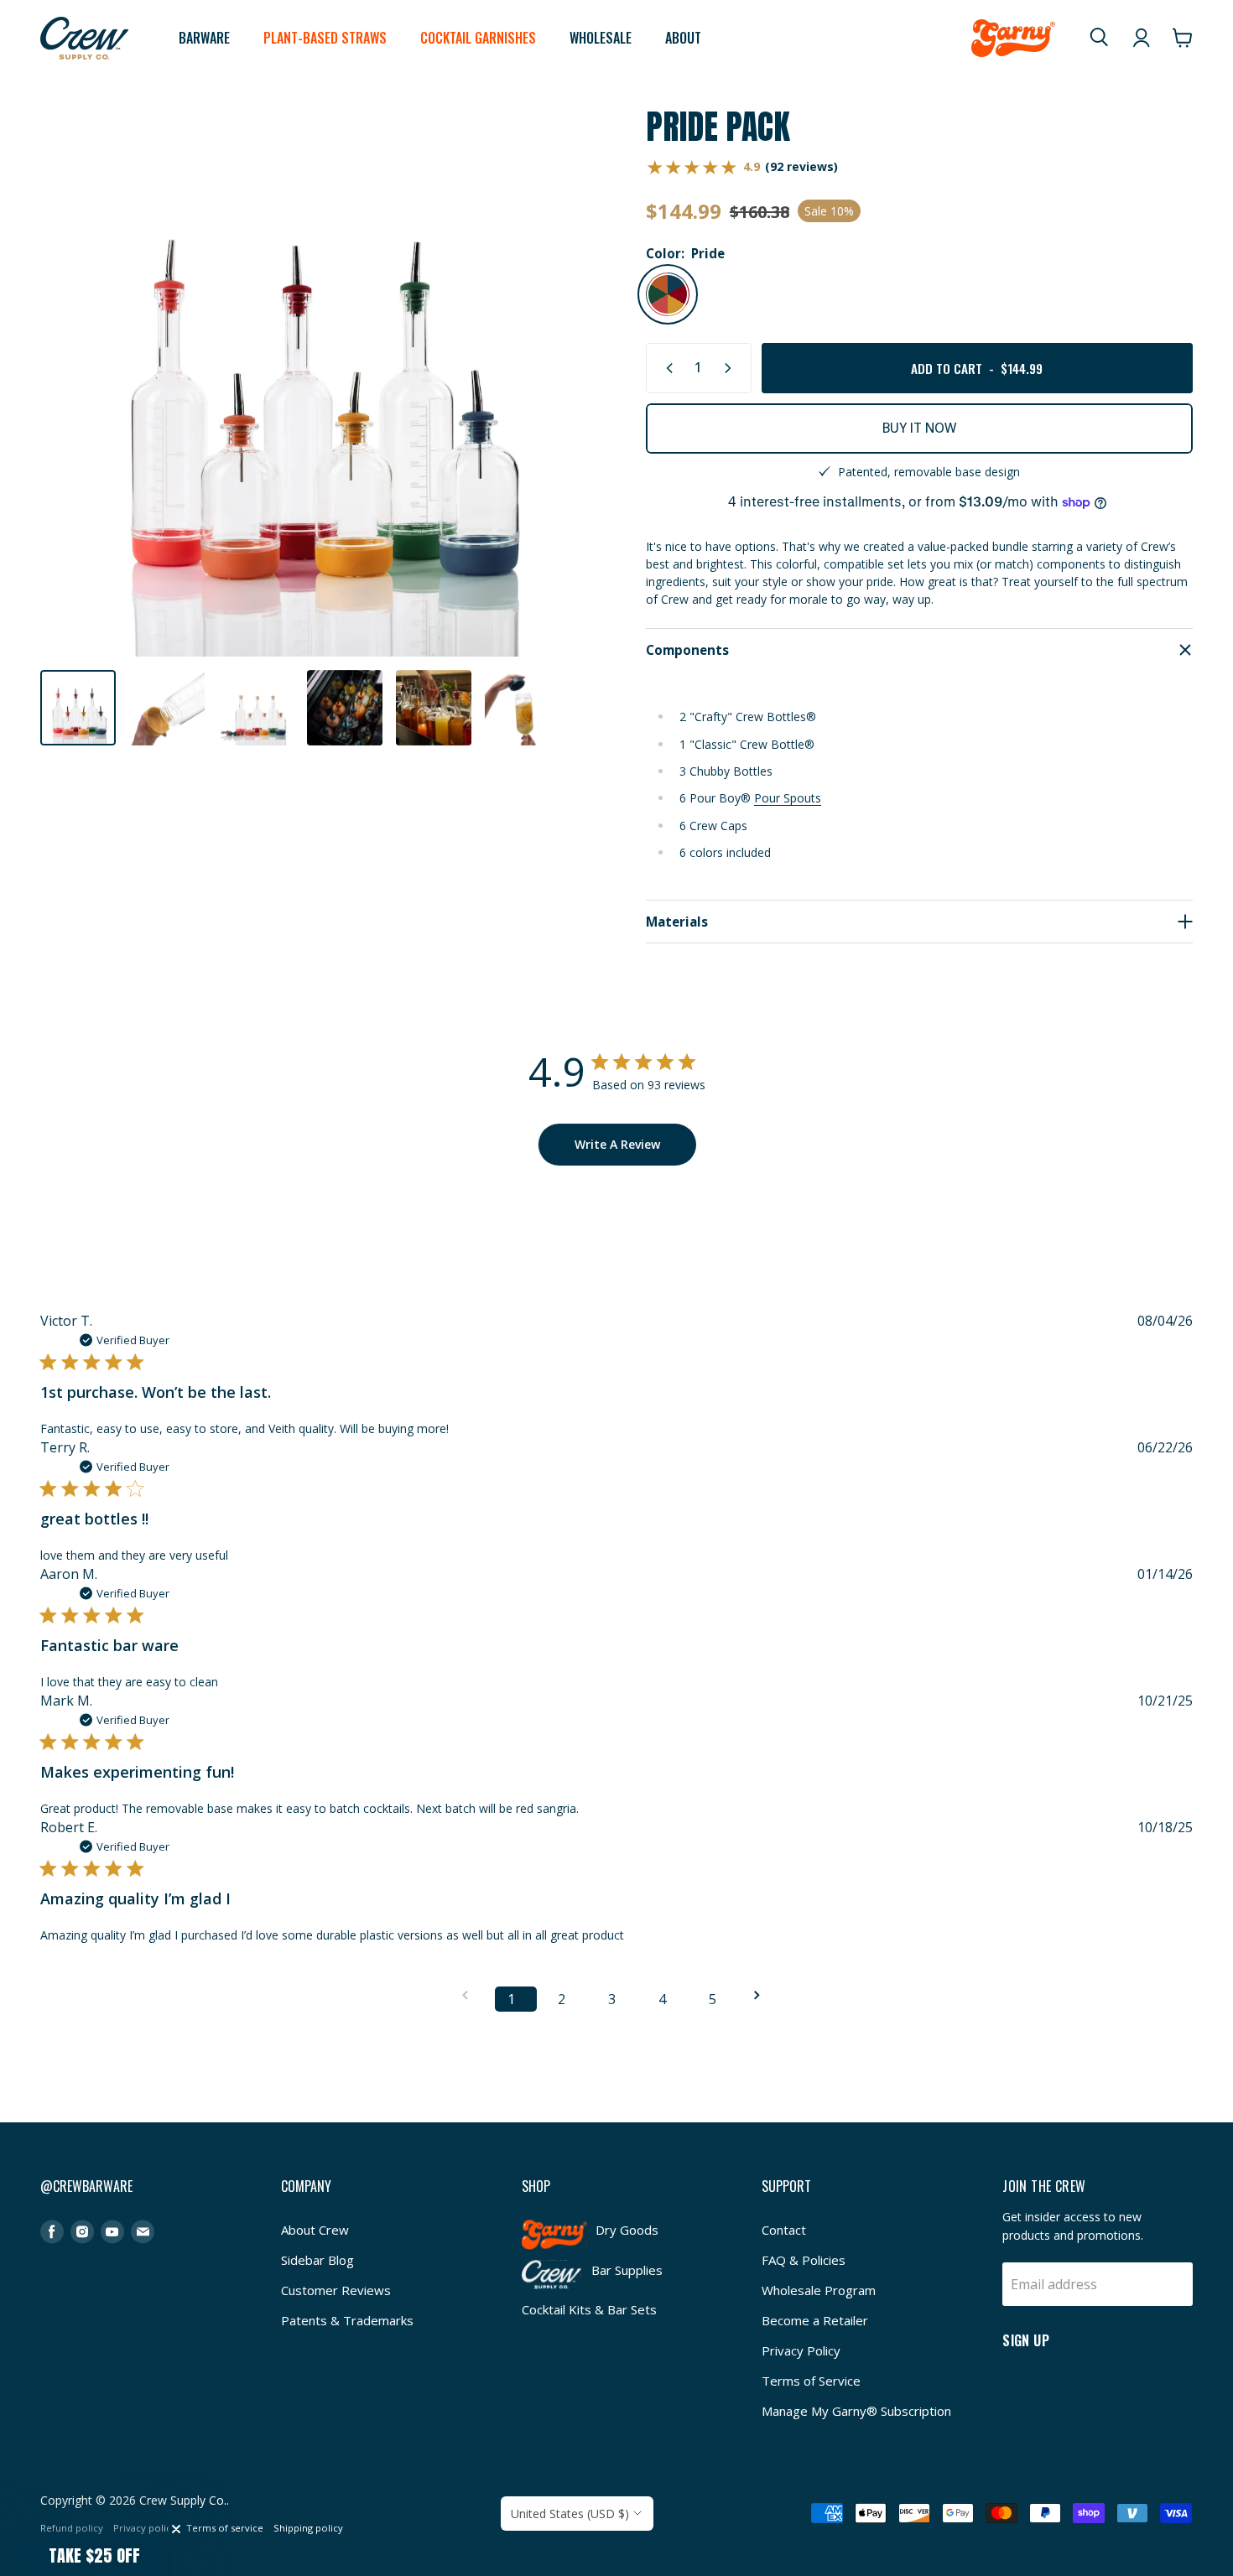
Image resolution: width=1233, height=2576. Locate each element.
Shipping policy (308, 2528)
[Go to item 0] (78, 708)
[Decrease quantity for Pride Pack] (666, 368)
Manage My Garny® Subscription (856, 2411)
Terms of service (225, 2528)
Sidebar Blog (317, 2260)
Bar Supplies (627, 2270)
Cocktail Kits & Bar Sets (589, 2309)
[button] (94, 2555)
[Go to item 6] (523, 708)
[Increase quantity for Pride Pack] (731, 368)
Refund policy (72, 2528)
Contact (784, 2230)
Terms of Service (811, 2381)
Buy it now (919, 428)
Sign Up (1026, 2340)
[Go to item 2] (167, 708)
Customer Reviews (336, 2290)
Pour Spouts (788, 798)
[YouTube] (112, 2232)
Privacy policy (145, 2528)
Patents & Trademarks (347, 2320)
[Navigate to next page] (762, 1995)
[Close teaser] (176, 2529)
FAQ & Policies (804, 2260)
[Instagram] (82, 2232)
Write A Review (617, 1144)
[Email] (143, 2232)
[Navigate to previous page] (471, 1995)
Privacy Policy (801, 2350)
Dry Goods (627, 2230)
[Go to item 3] (256, 708)
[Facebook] (52, 2232)
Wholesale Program (819, 2290)
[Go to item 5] (434, 708)
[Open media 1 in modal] (314, 383)
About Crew (315, 2230)
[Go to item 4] (345, 708)
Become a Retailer (815, 2320)
